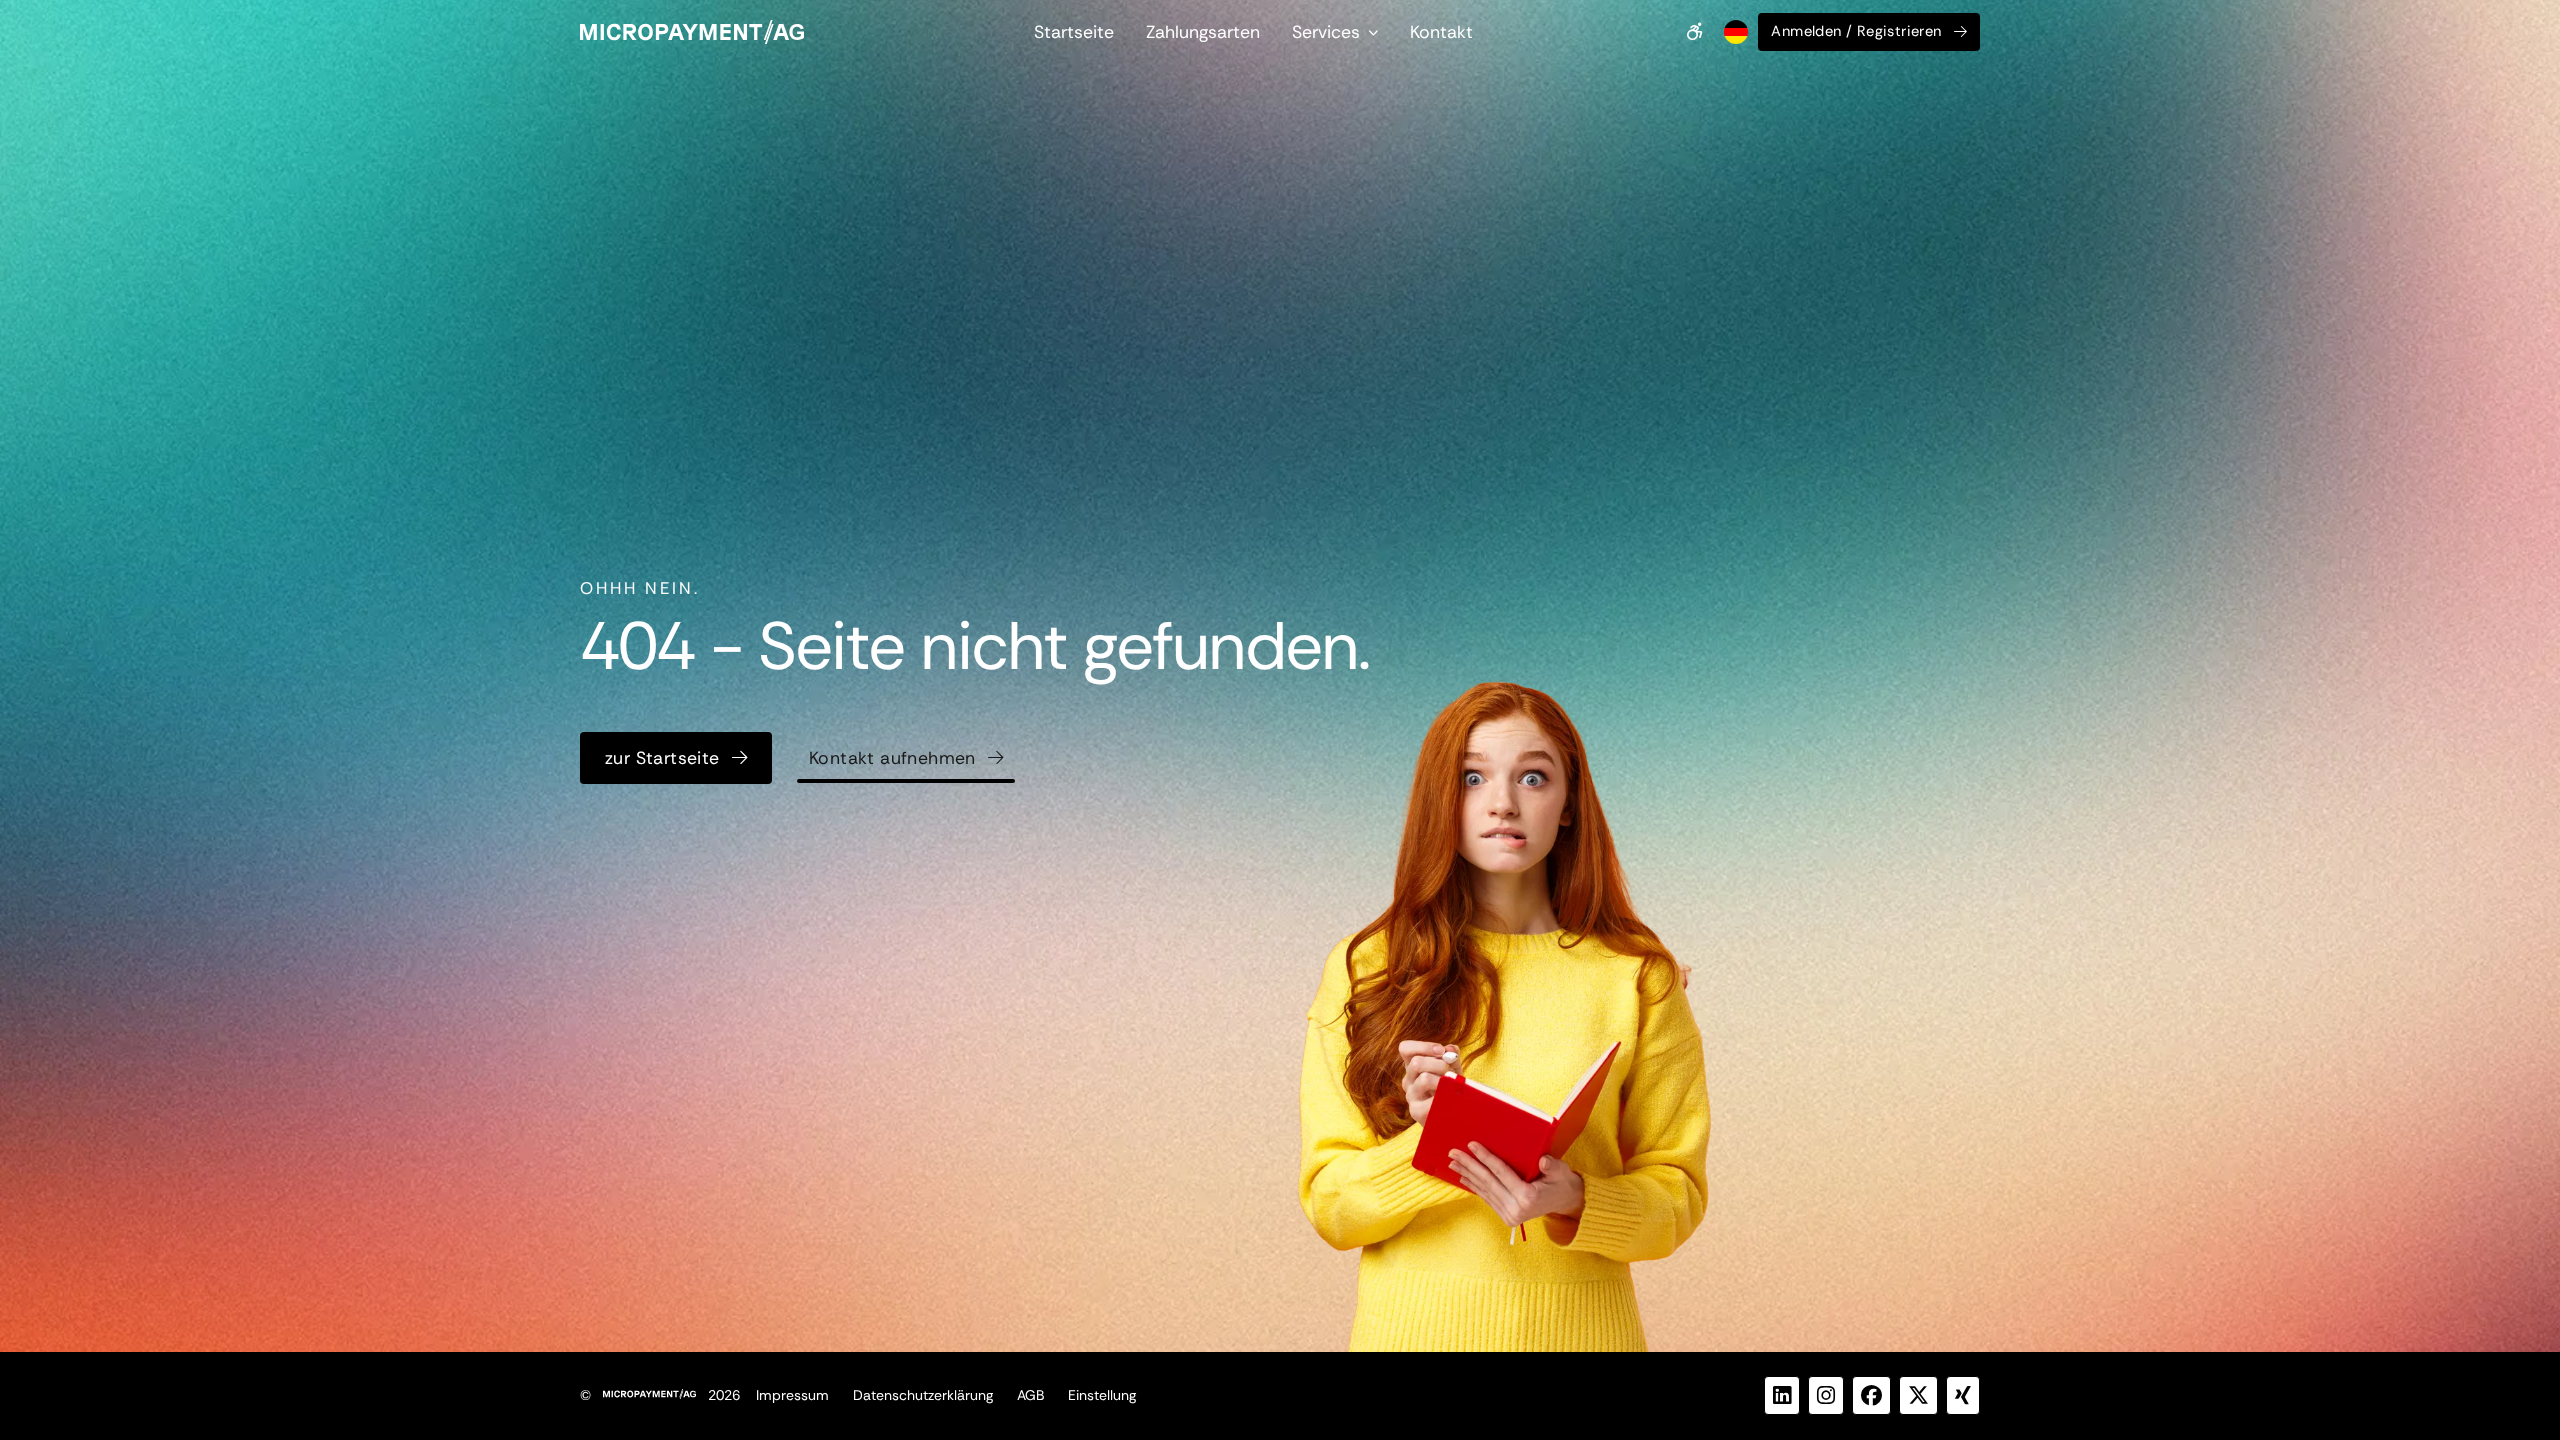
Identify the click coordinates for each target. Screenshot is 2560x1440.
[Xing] (1963, 1395)
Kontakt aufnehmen (892, 758)
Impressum (792, 1395)
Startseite (1074, 32)
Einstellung (1102, 1395)
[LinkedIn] (1782, 1395)
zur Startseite (662, 758)
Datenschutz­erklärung (923, 1395)
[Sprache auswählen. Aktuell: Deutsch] (1734, 32)
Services (1326, 32)
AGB (1030, 1395)
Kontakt (1441, 32)
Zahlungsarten (1203, 32)
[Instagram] (1826, 1395)
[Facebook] (1871, 1395)
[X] (1918, 1395)
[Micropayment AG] (692, 32)
